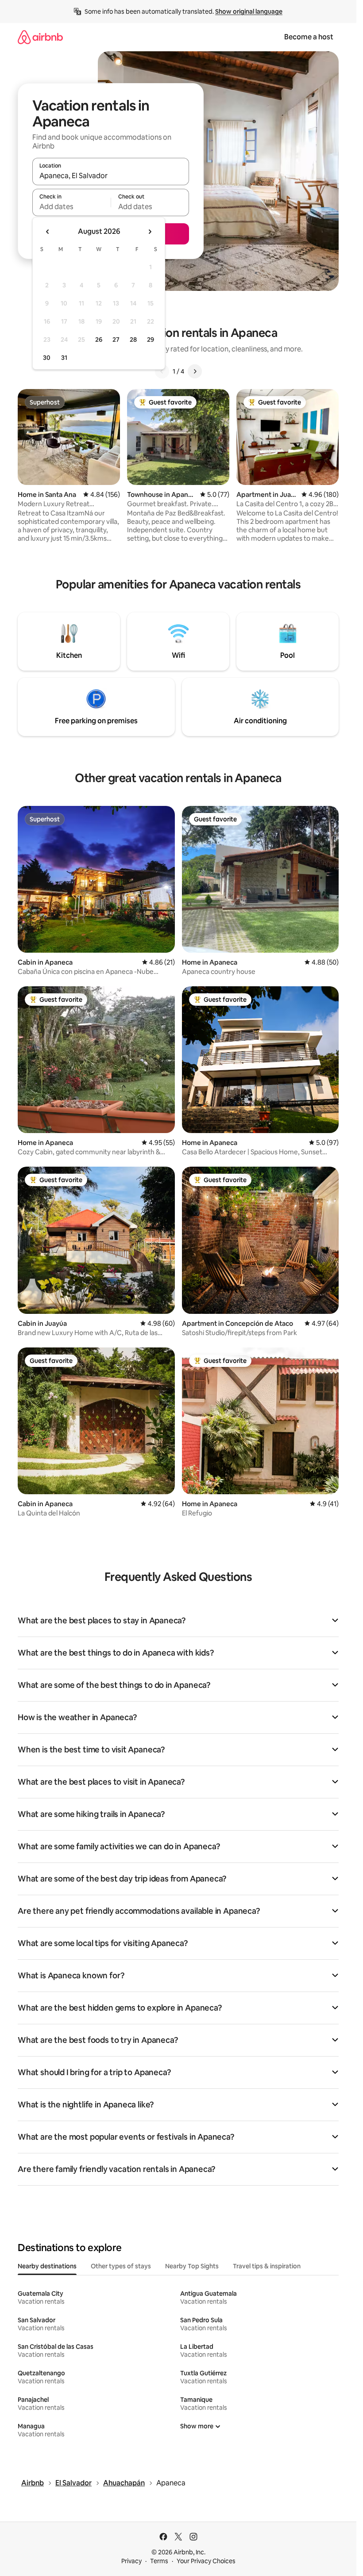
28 (133, 340)
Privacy (131, 2561)
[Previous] (162, 371)
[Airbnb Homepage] (40, 37)
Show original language (249, 11)
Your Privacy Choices (206, 2561)
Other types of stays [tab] (121, 2266)
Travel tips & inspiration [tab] (267, 2266)
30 (47, 358)
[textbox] (71, 206)
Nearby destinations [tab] (47, 2266)
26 (99, 340)
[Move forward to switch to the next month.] (150, 232)
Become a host (309, 37)
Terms (159, 2561)
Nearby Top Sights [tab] (192, 2266)
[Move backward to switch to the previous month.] (48, 232)
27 (116, 340)
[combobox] (111, 176)
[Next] (195, 371)
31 (64, 358)
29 (151, 340)
